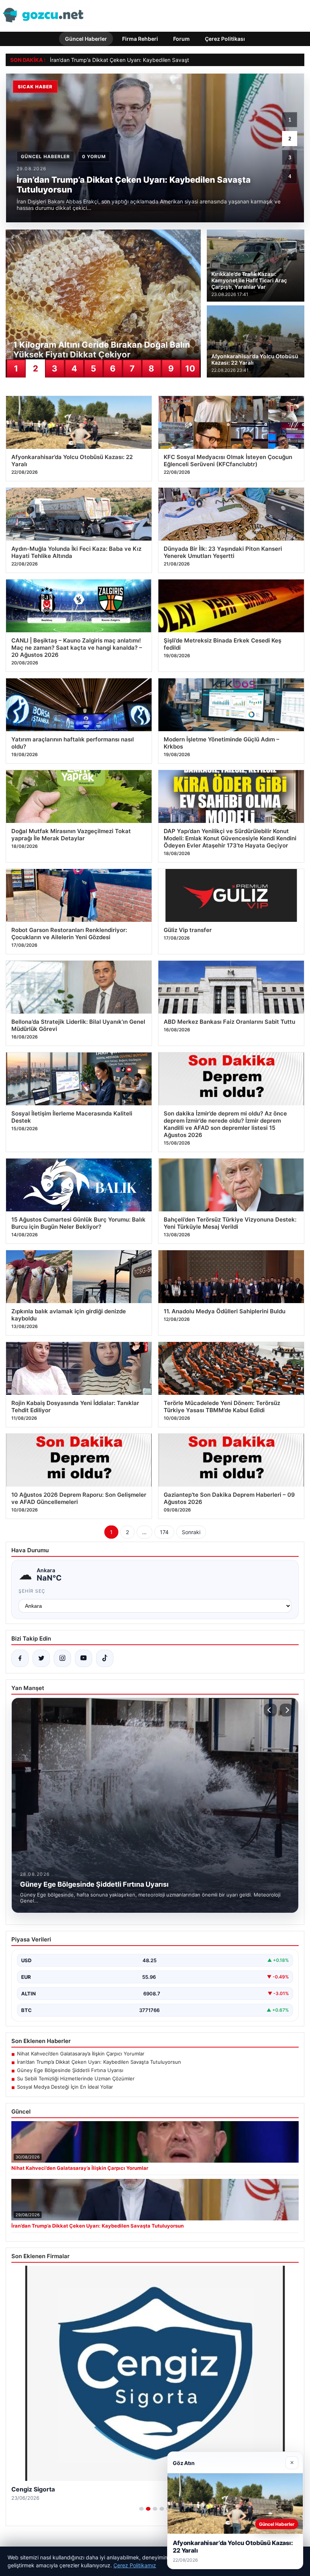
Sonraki (191, 1532)
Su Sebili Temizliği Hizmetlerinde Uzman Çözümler (76, 2078)
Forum (181, 39)
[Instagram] (62, 1658)
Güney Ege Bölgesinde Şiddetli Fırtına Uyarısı (70, 2070)
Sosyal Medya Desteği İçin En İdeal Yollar (65, 2087)
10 (190, 368)
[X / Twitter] (41, 1658)
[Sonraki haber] (286, 1710)
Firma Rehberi (140, 39)
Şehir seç (32, 1591)
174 (164, 1532)
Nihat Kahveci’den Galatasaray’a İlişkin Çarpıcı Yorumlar (81, 2054)
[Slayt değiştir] (141, 2509)
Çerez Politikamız (135, 2565)
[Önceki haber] (270, 1710)
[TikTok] (105, 1658)
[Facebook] (20, 1658)
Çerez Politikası (225, 39)
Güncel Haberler (86, 39)
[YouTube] (84, 1658)
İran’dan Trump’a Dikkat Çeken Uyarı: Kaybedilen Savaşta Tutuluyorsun (99, 2062)
